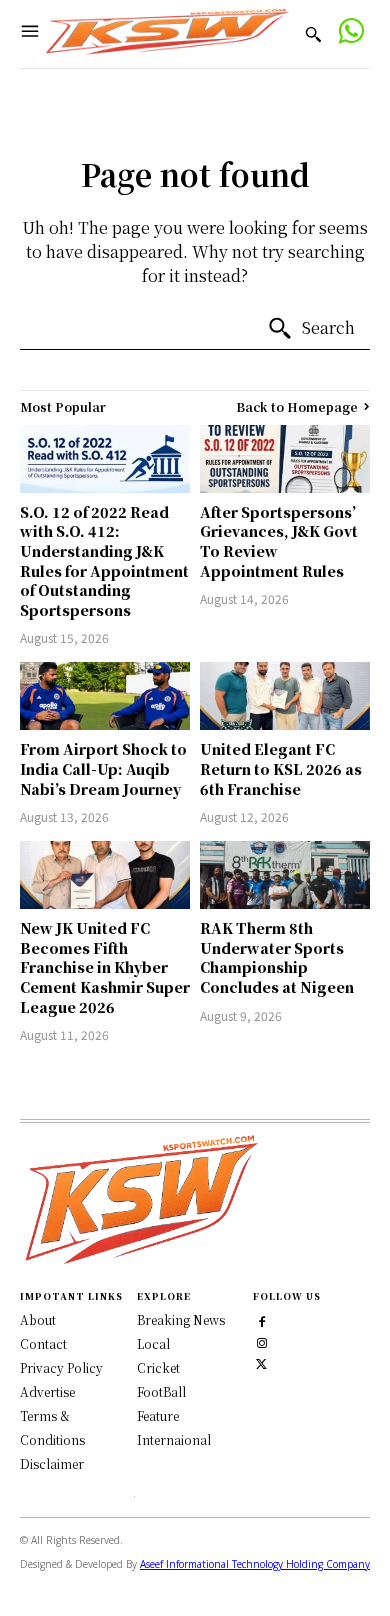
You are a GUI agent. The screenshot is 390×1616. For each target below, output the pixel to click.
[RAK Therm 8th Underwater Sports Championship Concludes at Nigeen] (285, 875)
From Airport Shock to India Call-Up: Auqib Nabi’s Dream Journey (103, 768)
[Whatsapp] (350, 33)
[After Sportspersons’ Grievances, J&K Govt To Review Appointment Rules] (285, 459)
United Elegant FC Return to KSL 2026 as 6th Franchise (281, 768)
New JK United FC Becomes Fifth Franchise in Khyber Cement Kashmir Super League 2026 (105, 967)
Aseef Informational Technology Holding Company (255, 1564)
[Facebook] (261, 1320)
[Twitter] (261, 1362)
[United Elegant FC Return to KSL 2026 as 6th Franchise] (285, 696)
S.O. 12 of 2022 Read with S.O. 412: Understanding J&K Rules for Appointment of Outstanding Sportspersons (104, 561)
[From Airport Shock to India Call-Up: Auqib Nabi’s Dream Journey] (105, 696)
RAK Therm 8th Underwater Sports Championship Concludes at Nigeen (277, 957)
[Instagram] (261, 1341)
